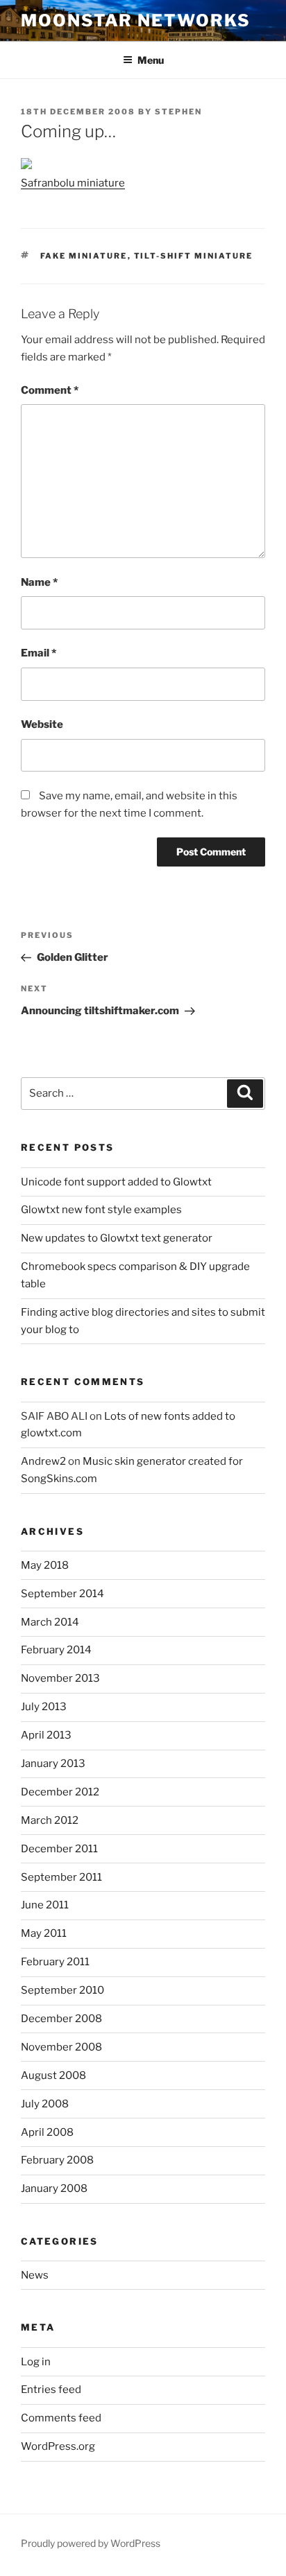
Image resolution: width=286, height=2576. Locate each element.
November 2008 (61, 2047)
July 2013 (44, 1707)
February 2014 (56, 1650)
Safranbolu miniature (73, 183)
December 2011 (59, 1849)
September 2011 (61, 1877)
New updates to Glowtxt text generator (117, 1238)
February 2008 (57, 2160)
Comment (50, 390)
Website (42, 724)
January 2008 (54, 2188)
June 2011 (45, 1905)
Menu (151, 60)
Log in (36, 2362)
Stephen (178, 112)
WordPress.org (58, 2446)
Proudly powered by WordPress (91, 2543)
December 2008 (61, 2019)
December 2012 (60, 1792)
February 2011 (55, 1962)
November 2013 (60, 1678)
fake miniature (84, 256)
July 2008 (45, 2104)
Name (39, 582)
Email (39, 653)
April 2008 (47, 2132)
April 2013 (46, 1735)
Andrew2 (43, 1461)
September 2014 (62, 1594)
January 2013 (53, 1764)
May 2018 (45, 1565)
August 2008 (53, 2075)
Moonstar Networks (136, 20)
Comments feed (61, 2418)
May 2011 (44, 1933)
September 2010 (62, 1990)
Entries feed (51, 2390)
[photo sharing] (26, 166)
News (35, 2275)
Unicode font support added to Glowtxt (116, 1182)
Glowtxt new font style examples (101, 1210)
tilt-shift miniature (194, 256)
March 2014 (50, 1622)
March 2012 (50, 1820)
